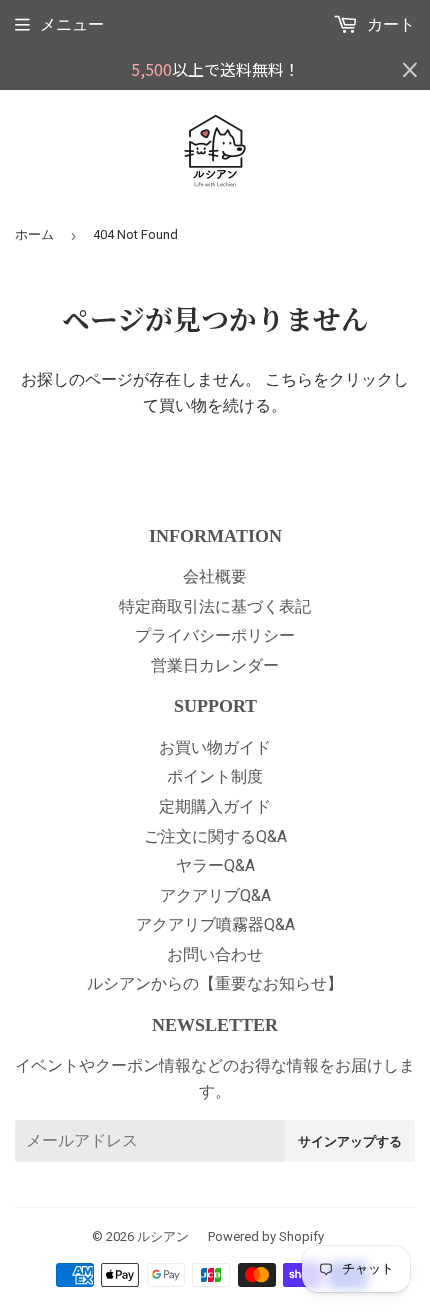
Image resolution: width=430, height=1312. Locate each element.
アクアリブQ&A (215, 895)
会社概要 (215, 576)
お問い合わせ (215, 954)
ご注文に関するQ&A (215, 836)
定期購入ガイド (215, 806)
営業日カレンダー (215, 665)
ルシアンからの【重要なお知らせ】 (215, 983)
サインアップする (350, 1141)
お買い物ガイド (215, 747)
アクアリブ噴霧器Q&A (215, 924)
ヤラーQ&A (215, 865)
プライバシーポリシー (215, 635)
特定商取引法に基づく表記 (215, 606)
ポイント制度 (215, 776)
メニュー (72, 24)
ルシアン (163, 1236)
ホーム (34, 234)
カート (389, 24)
